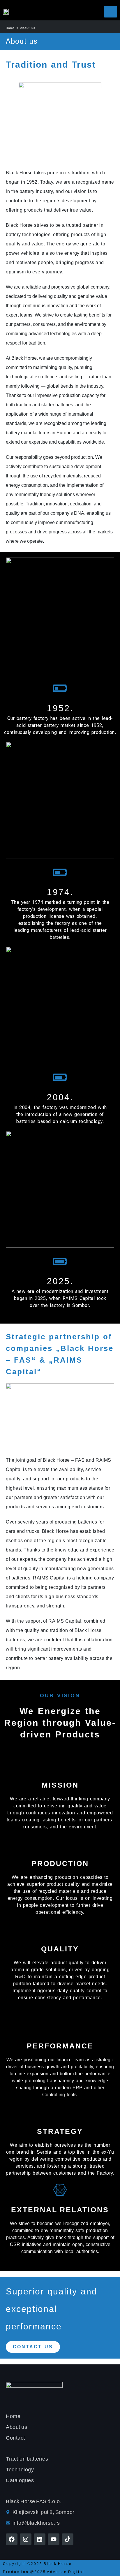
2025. (60, 1281)
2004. (60, 1097)
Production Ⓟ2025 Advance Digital (44, 2572)
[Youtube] (54, 2539)
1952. (60, 708)
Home (10, 28)
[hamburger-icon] (111, 12)
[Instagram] (26, 2539)
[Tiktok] (68, 2539)
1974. (60, 892)
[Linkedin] (40, 2539)
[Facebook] (12, 2539)
